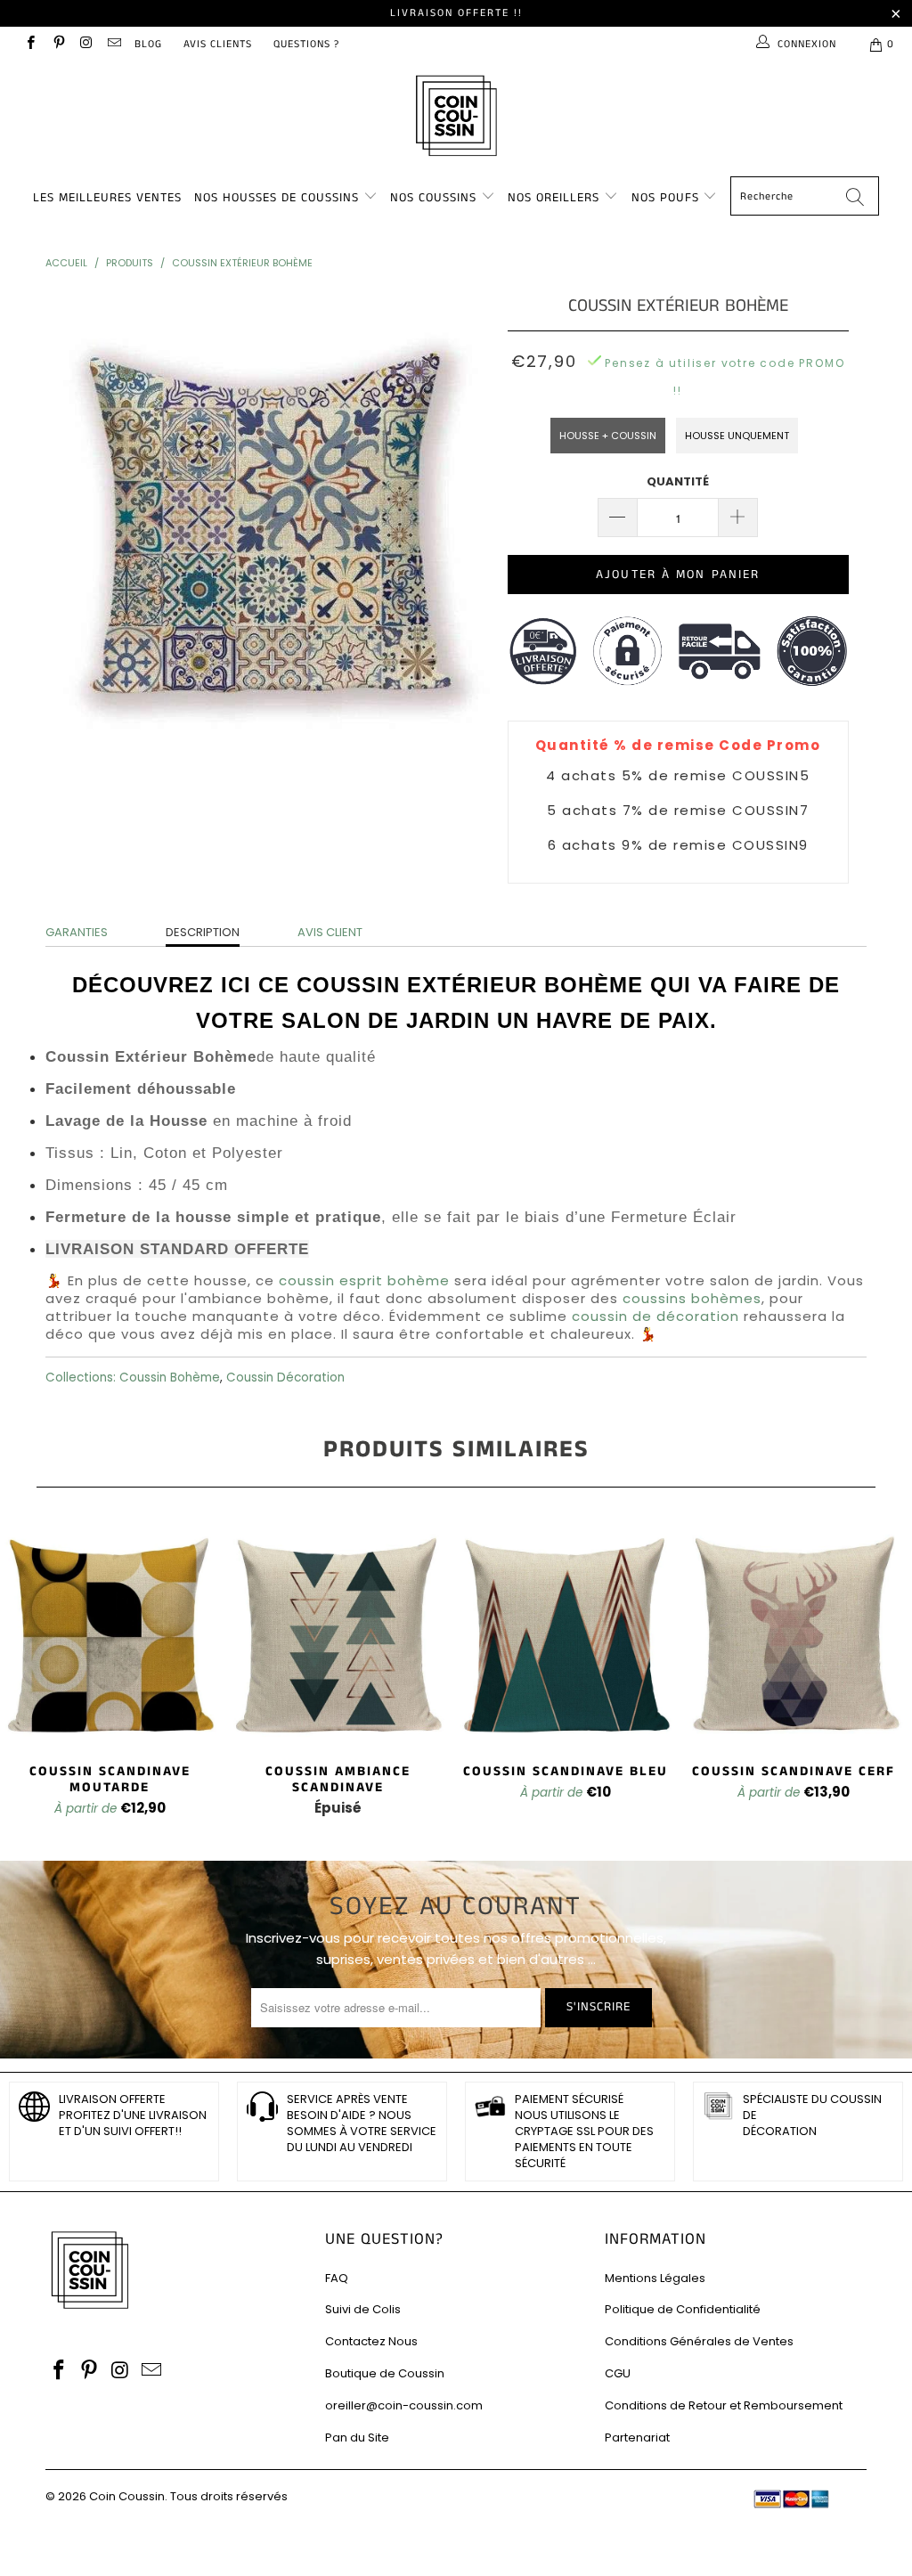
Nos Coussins (433, 198)
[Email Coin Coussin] (114, 44)
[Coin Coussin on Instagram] (86, 44)
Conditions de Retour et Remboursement (724, 2405)
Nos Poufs (665, 198)
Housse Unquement (737, 436)
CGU (618, 2373)
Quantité (678, 481)
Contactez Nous (371, 2341)
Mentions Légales (655, 2278)
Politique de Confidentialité (683, 2309)
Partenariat (637, 2437)
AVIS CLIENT (330, 932)
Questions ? (306, 44)
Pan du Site (357, 2437)
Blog (148, 44)
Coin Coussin (127, 2496)
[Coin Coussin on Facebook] (30, 44)
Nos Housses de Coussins (277, 198)
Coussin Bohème (170, 1378)
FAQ (337, 2278)
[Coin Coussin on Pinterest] (57, 44)
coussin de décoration (655, 1316)
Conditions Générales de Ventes (699, 2341)
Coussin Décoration (285, 1378)
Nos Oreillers (554, 198)
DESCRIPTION (203, 932)
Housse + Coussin (608, 436)
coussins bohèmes (692, 1298)
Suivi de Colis (363, 2309)
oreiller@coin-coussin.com (404, 2405)
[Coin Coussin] (456, 118)
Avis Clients (218, 44)
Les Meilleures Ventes (107, 198)
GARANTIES (77, 932)
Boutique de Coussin (385, 2373)
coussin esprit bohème (364, 1280)
